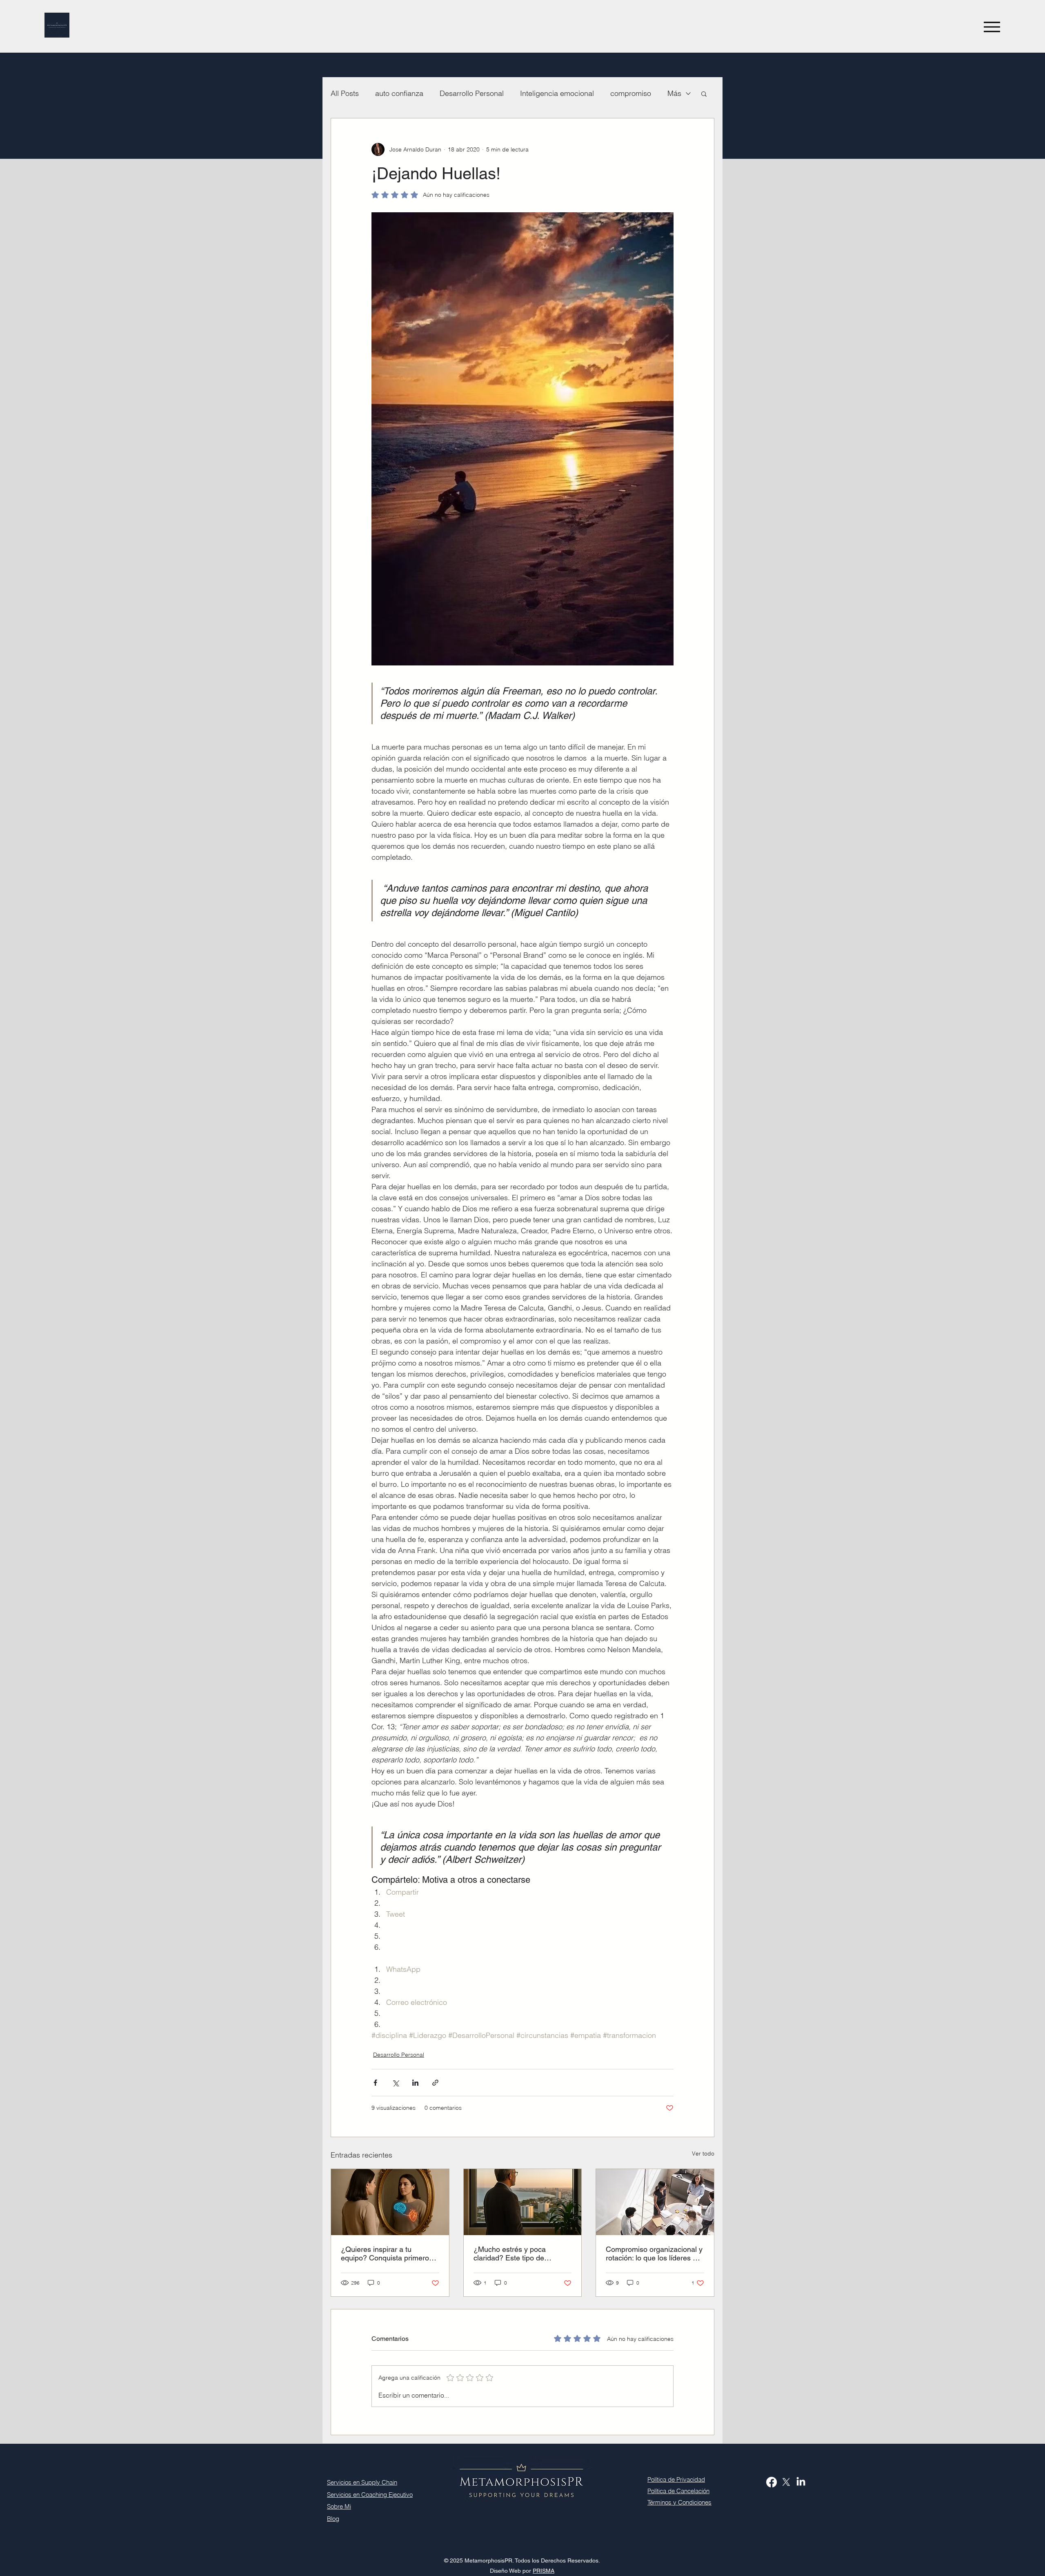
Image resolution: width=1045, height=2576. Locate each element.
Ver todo (703, 2153)
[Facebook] (772, 2482)
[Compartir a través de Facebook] (375, 2083)
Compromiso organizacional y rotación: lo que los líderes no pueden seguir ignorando (654, 2253)
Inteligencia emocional (557, 93)
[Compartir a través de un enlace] (435, 2083)
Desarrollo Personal (472, 93)
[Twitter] (786, 2482)
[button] (704, 93)
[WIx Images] (655, 2202)
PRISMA (544, 2571)
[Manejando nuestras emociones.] (390, 2202)
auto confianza (399, 93)
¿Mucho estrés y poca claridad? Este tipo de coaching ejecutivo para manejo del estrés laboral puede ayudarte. (515, 2253)
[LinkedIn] (801, 2482)
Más (674, 93)
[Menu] (992, 27)
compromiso (631, 93)
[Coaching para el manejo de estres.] (523, 2202)
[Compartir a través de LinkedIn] (415, 2083)
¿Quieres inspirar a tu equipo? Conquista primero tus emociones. (385, 2253)
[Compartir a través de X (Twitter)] (395, 2083)
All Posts (345, 93)
